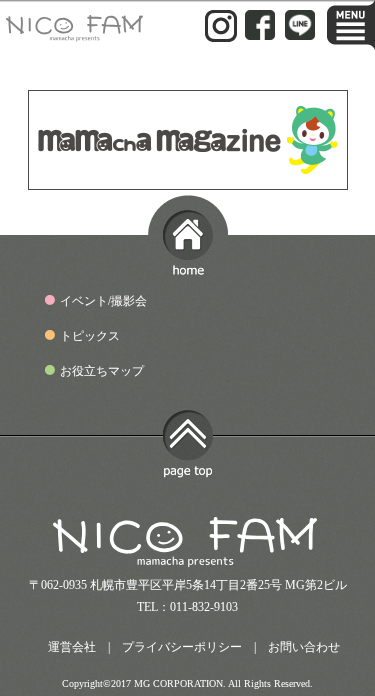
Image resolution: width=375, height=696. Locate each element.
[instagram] (221, 33)
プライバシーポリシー (182, 647)
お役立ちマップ (102, 371)
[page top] (188, 471)
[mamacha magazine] (188, 181)
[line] (300, 31)
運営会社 (72, 647)
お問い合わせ (304, 647)
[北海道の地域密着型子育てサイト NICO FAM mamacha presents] (76, 34)
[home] (188, 266)
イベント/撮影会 (103, 301)
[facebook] (260, 31)
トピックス (90, 336)
